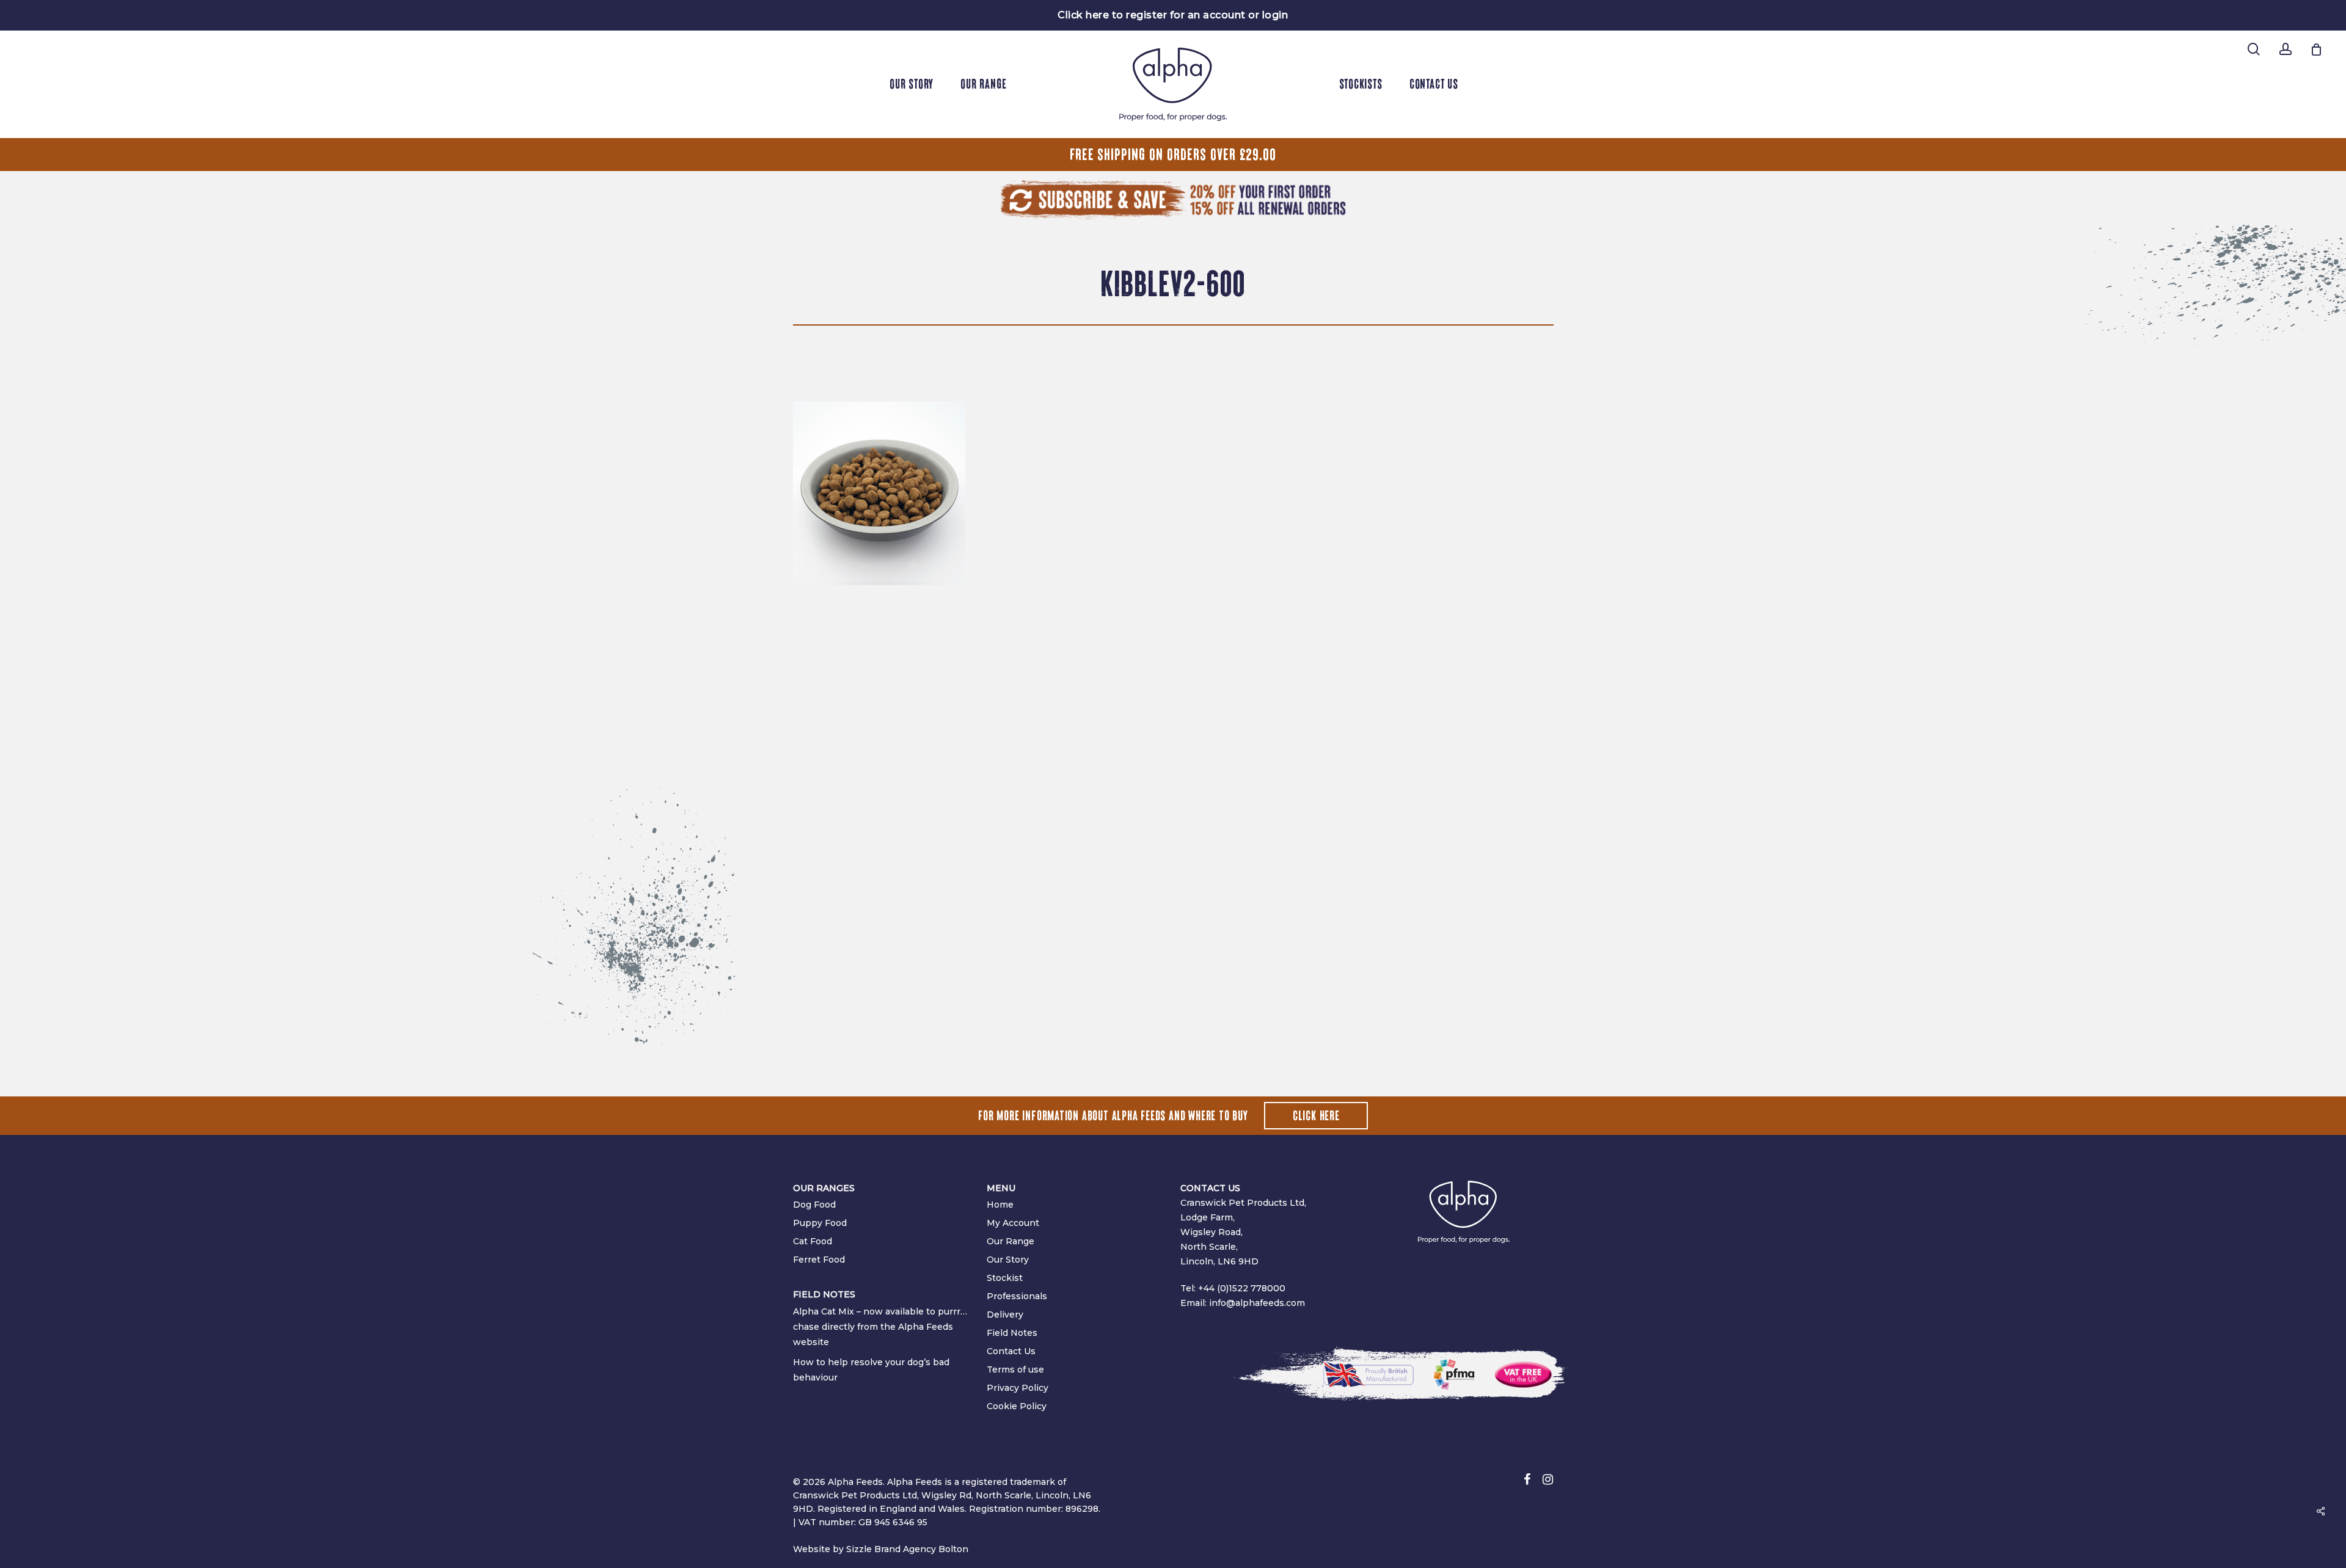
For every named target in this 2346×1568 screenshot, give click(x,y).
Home (1000, 1205)
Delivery (1005, 1315)
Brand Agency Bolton (921, 1549)
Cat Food (813, 1241)
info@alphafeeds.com (1257, 1303)
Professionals (1017, 1296)
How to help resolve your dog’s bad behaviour (871, 1370)
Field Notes (1012, 1333)
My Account (1013, 1223)
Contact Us (1011, 1351)
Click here (1316, 1116)
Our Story (1008, 1260)
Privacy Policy (1018, 1388)
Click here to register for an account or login (1173, 15)
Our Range (1010, 1241)
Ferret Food (819, 1260)
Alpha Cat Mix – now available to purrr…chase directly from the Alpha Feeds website (880, 1327)
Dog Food (814, 1205)
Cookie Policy (1017, 1406)
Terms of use (1015, 1369)
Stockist (1005, 1278)
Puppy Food (820, 1223)
